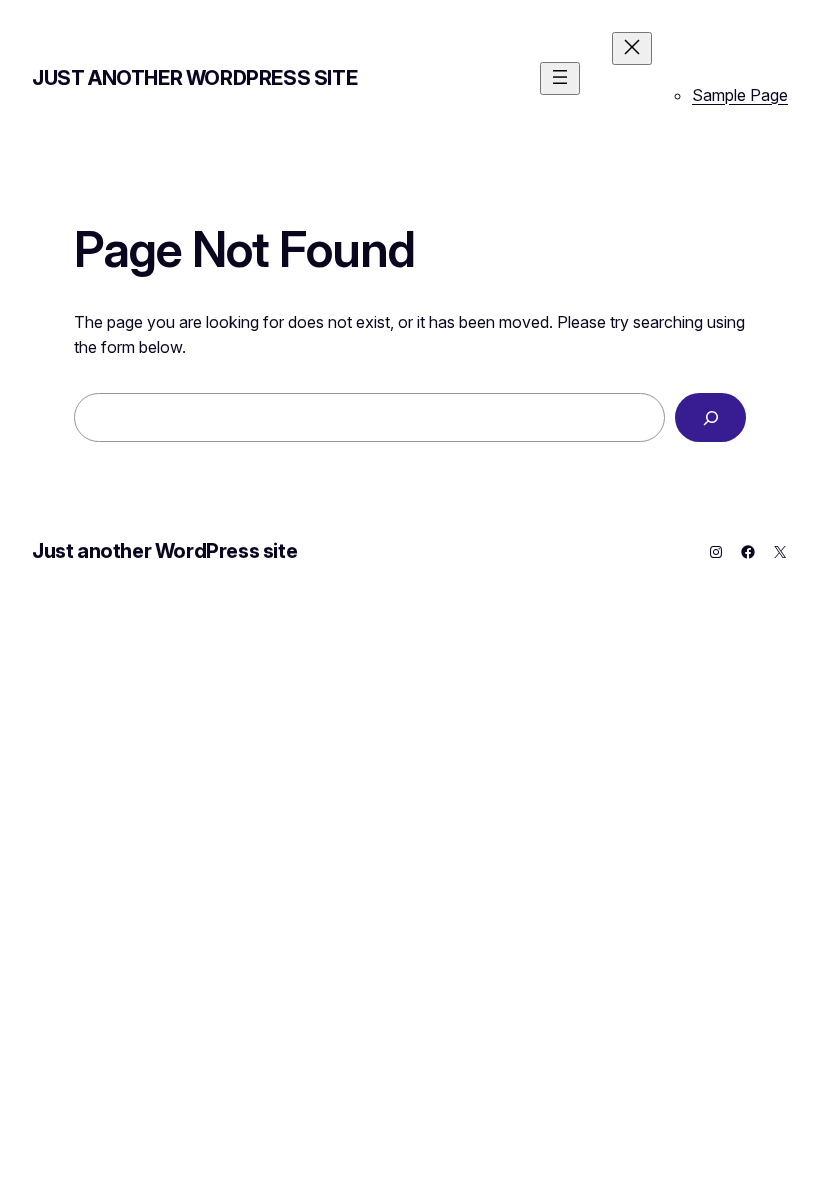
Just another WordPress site (194, 78)
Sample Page (740, 95)
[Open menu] (560, 78)
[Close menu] (632, 48)
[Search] (710, 417)
